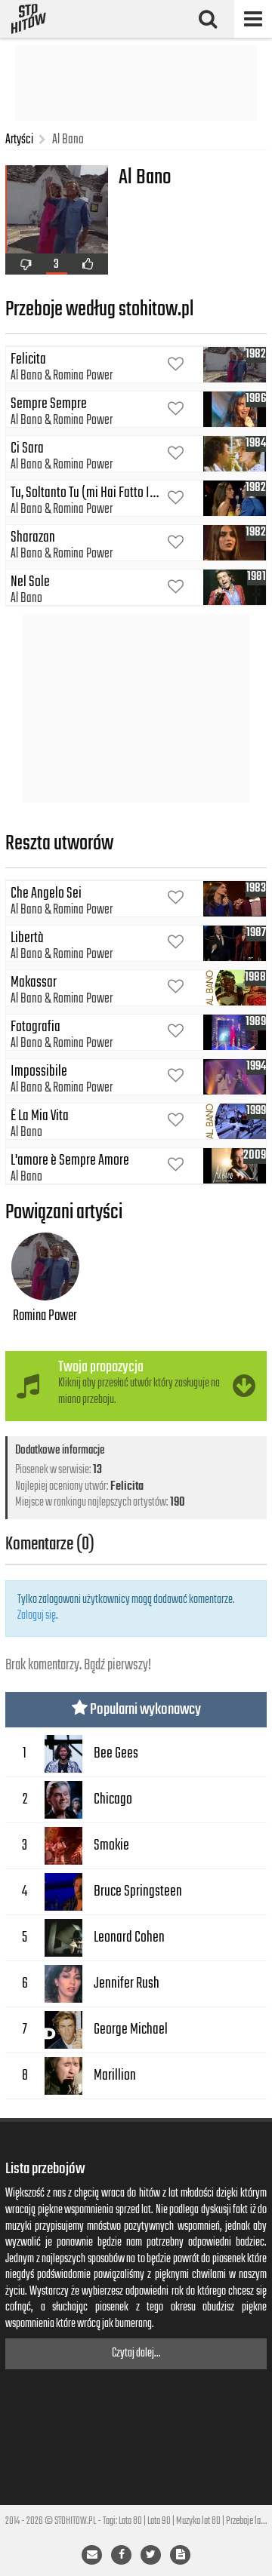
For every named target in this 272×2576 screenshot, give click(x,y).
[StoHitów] (29, 19)
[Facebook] (121, 2555)
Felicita (127, 1487)
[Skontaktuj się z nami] (92, 2555)
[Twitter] (151, 2555)
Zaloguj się (37, 1616)
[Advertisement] (136, 83)
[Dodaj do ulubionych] (176, 365)
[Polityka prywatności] (180, 2555)
